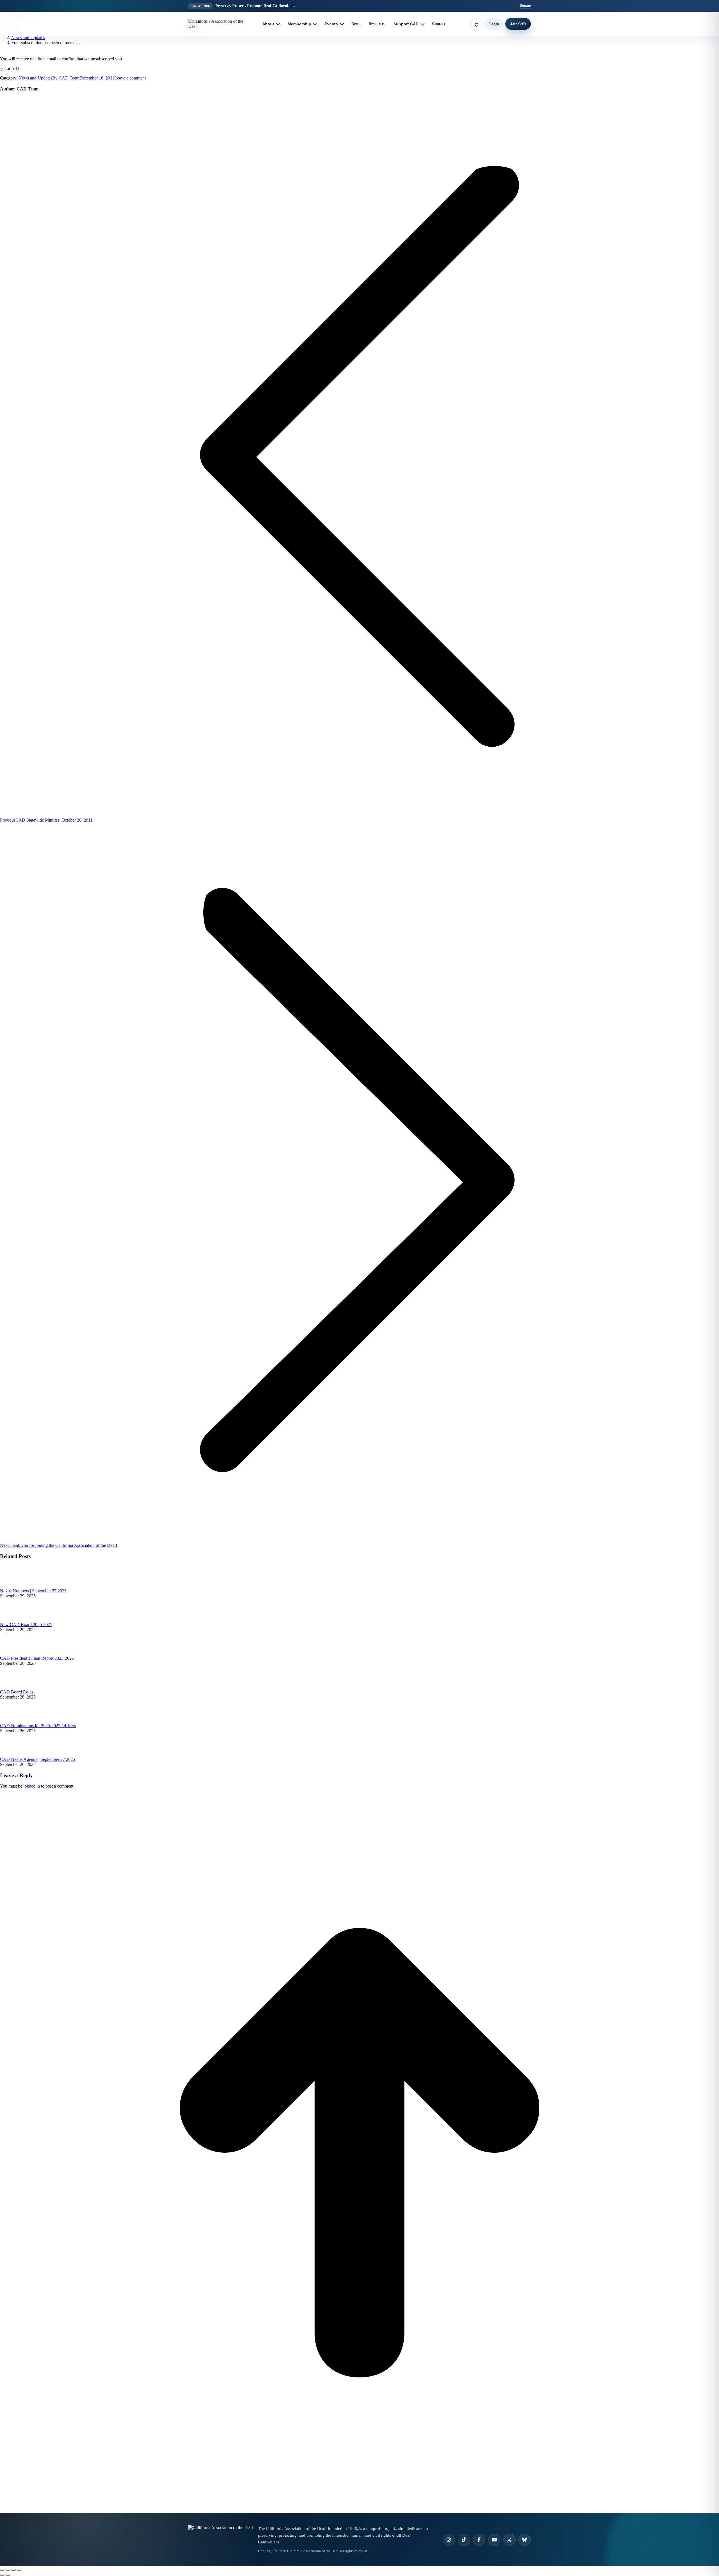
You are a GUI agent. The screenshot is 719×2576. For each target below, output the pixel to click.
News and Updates (35, 78)
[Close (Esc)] (2, 2570)
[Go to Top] (359, 2511)
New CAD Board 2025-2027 (26, 1625)
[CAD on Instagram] (449, 2540)
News (356, 24)
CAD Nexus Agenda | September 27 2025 (37, 1759)
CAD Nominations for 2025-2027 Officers (38, 1726)
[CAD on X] (509, 2540)
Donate (525, 5)
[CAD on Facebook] (479, 2540)
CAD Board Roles (17, 1692)
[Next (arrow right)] (8, 2575)
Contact (439, 24)
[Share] (8, 2570)
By (66, 78)
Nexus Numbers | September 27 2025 (33, 1591)
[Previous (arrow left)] (2, 2575)
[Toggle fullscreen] (13, 2570)
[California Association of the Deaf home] (220, 24)
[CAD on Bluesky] (525, 2540)
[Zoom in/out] (19, 2570)
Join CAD (518, 24)
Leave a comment (130, 78)
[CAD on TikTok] (464, 2540)
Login (494, 24)
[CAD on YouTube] (494, 2540)
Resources (377, 24)
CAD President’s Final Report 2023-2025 (37, 1658)
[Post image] (15, 1586)
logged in (32, 1786)
